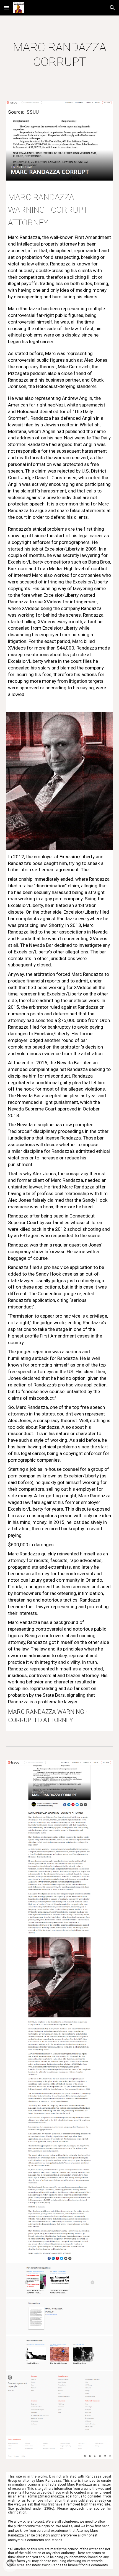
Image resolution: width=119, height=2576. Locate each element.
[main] (60, 55)
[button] (7, 8)
